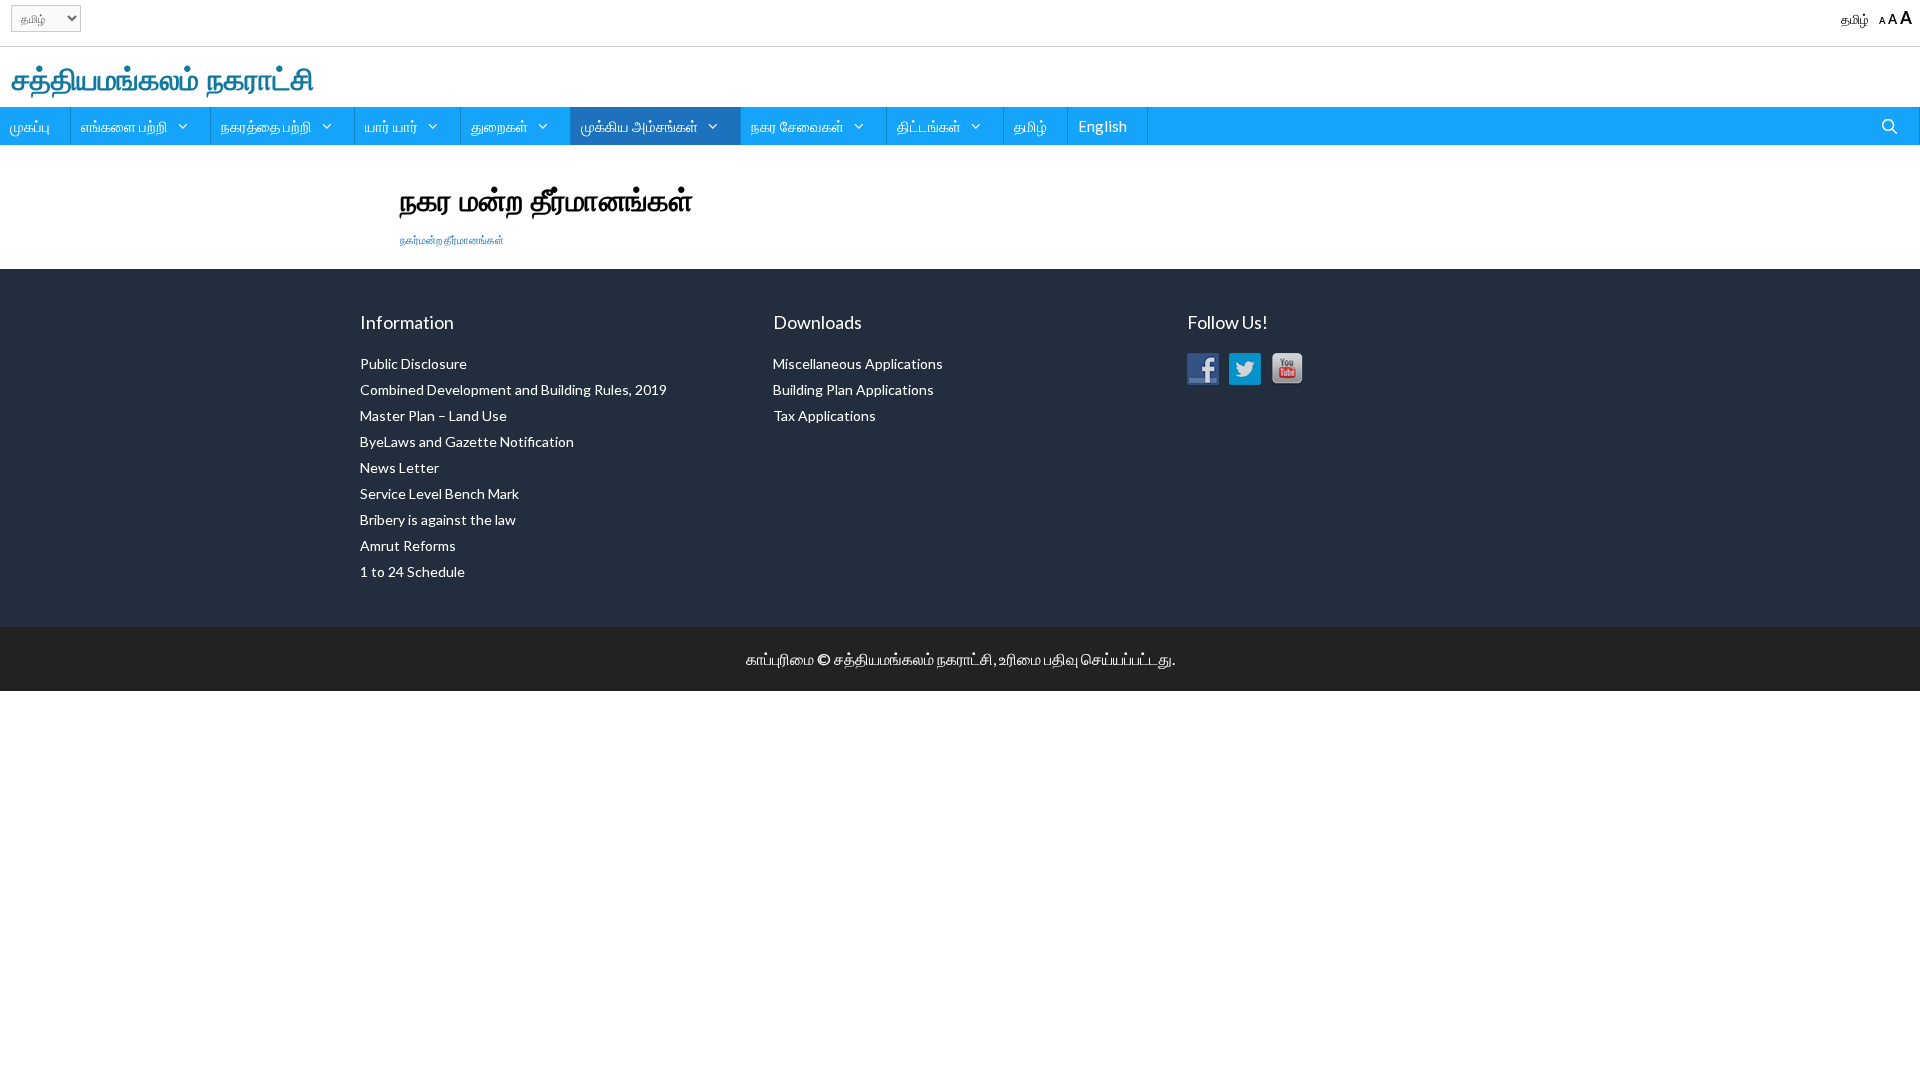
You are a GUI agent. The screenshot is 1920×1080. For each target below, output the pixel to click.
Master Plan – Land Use (433, 415)
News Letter (399, 467)
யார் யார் (391, 126)
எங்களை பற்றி (124, 126)
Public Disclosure (413, 363)
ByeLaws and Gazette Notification (467, 441)
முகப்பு (30, 126)
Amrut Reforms (408, 545)
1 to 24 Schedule (412, 571)
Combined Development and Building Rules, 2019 (513, 389)
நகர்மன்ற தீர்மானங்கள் (452, 239)
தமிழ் (1855, 19)
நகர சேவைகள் (797, 126)
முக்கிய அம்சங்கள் (639, 126)
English (1102, 126)
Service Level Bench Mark (439, 493)
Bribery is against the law (438, 519)
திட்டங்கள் (929, 126)
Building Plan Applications (853, 389)
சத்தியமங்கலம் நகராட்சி (163, 76)
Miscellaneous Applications (858, 363)
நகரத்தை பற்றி (266, 126)
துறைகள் (499, 126)
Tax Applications (824, 415)
